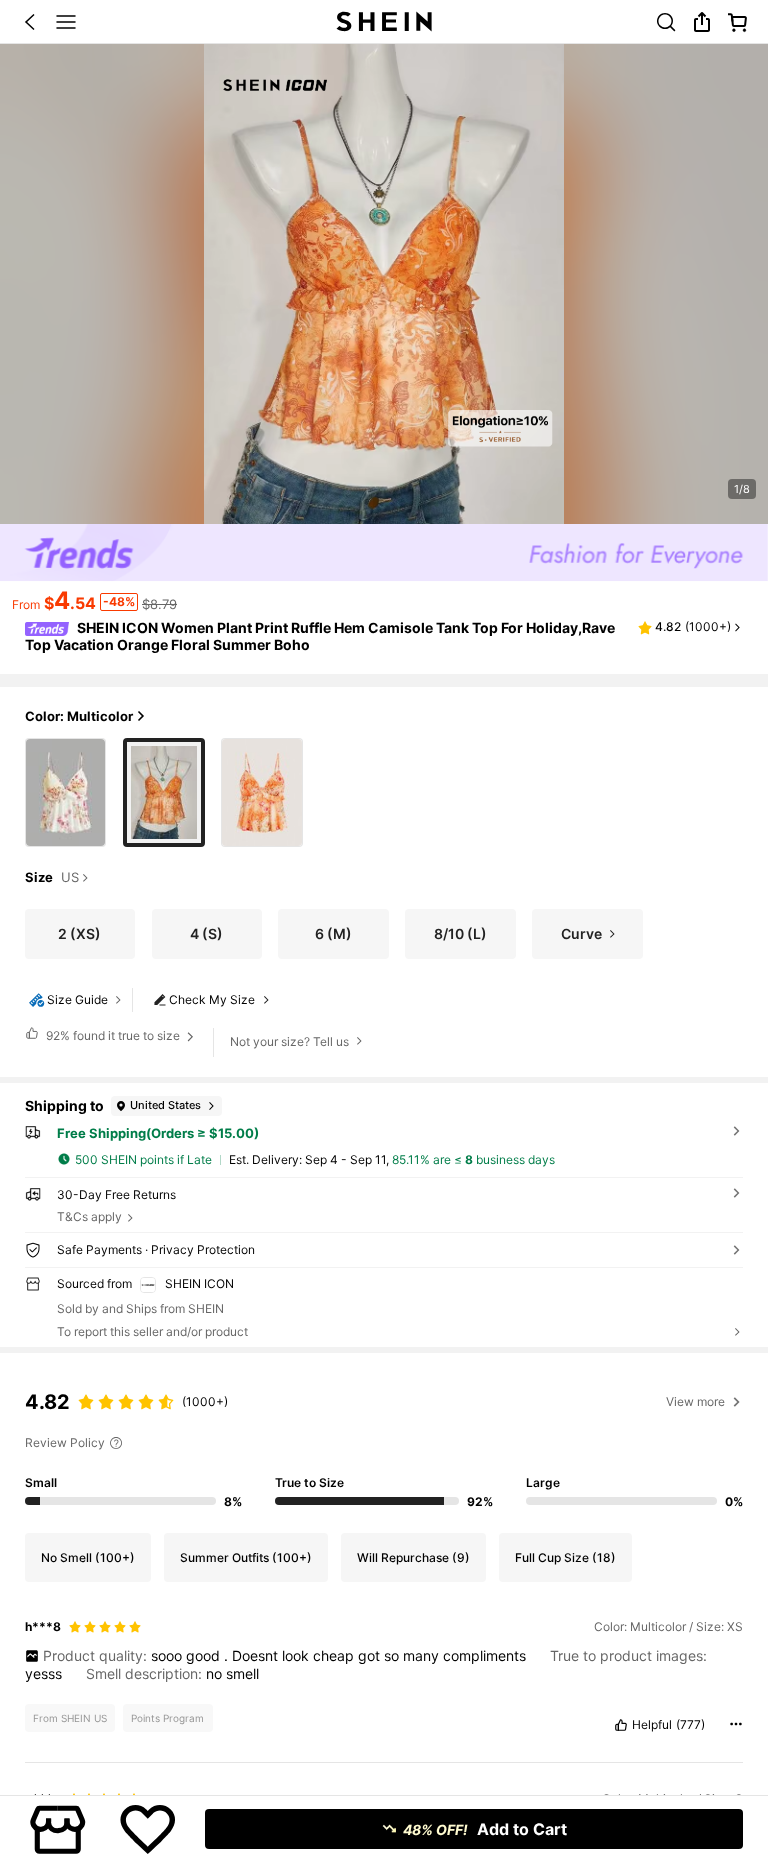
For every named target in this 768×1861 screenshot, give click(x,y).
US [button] (70, 878)
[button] (30, 22)
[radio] (66, 792)
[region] (384, 1443)
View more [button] (695, 1401)
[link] (666, 22)
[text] (384, 1665)
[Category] (66, 22)
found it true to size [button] (113, 1035)
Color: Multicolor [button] (79, 716)
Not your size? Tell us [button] (289, 1041)
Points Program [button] (167, 1718)
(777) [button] (690, 1725)
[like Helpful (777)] (621, 1725)
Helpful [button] (652, 1725)
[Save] (148, 1829)
